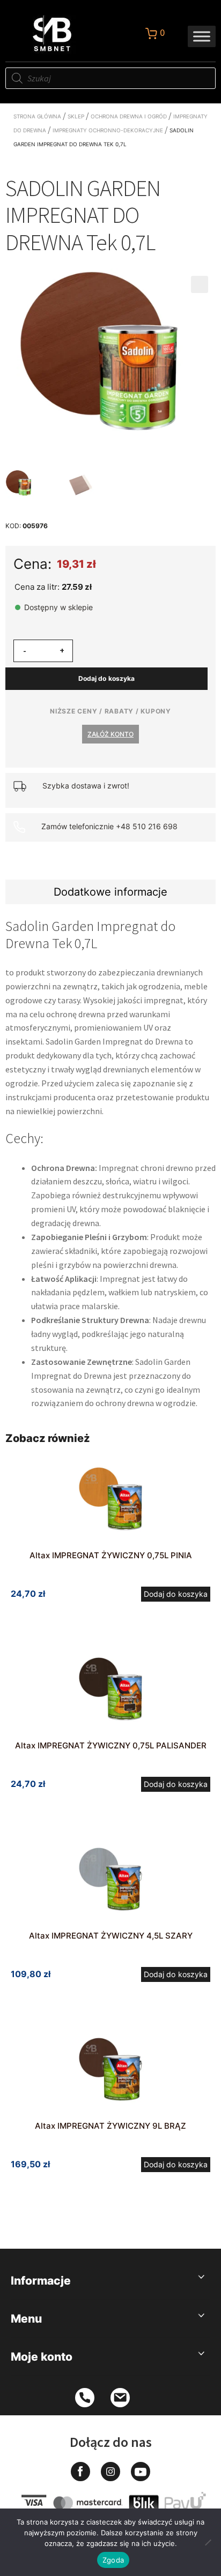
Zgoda (113, 2560)
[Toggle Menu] (202, 36)
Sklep (76, 116)
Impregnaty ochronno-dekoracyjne (108, 130)
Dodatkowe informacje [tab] (110, 892)
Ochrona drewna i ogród (129, 116)
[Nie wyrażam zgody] (208, 2542)
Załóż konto (110, 734)
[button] (200, 284)
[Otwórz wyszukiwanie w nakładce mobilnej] (110, 78)
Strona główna (37, 116)
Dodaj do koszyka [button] (176, 1594)
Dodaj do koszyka (106, 678)
